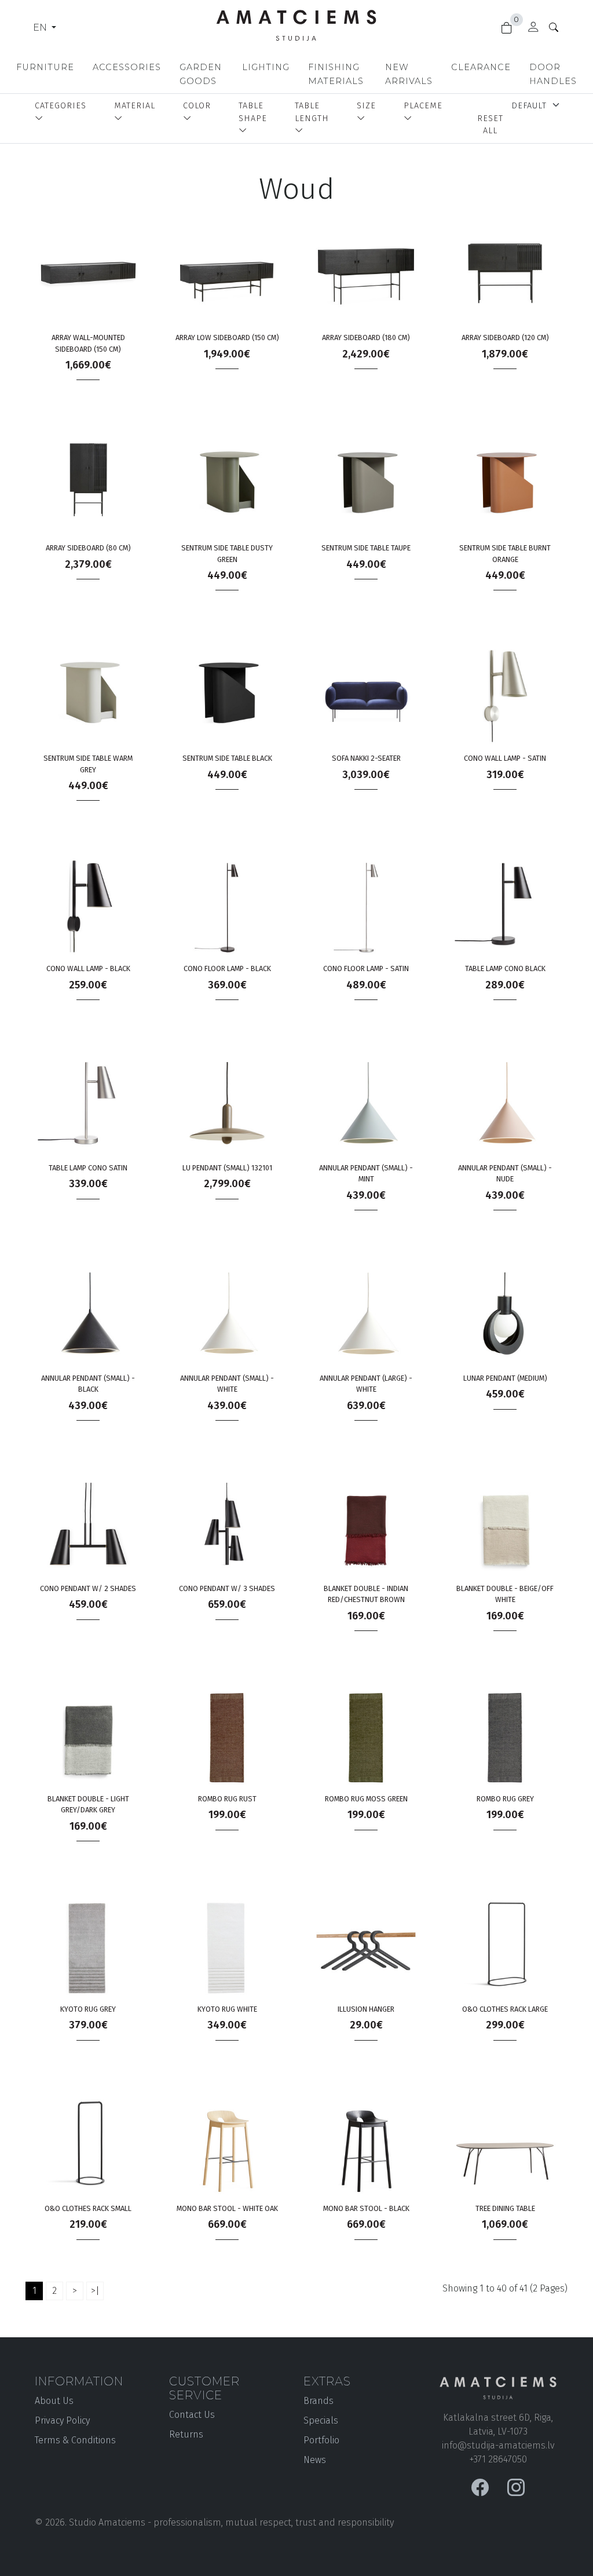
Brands (319, 2401)
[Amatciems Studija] (296, 22)
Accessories (127, 67)
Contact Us (192, 2415)
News (315, 2460)
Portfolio (321, 2440)
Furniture (45, 67)
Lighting (266, 67)
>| (95, 2291)
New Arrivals (409, 74)
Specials (321, 2420)
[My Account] (533, 29)
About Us (54, 2401)
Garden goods (201, 74)
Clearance (481, 67)
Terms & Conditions (75, 2440)
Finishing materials (336, 74)
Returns (186, 2434)
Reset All (490, 125)
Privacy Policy (62, 2420)
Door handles (553, 74)
